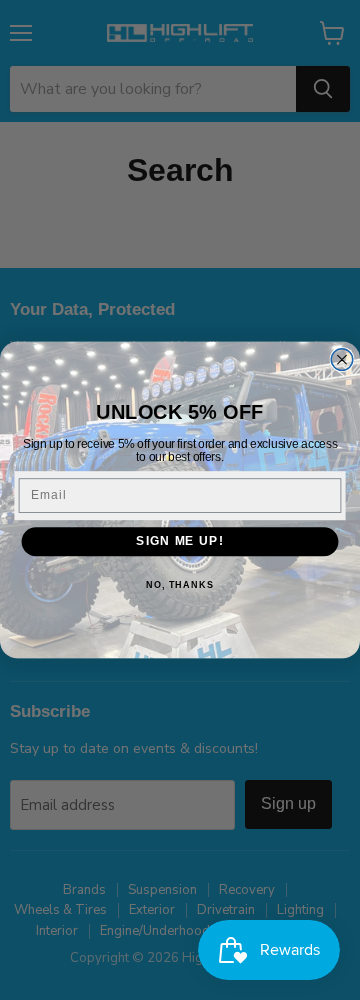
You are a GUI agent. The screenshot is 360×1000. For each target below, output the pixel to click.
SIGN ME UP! (179, 541)
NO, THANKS (180, 585)
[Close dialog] (342, 360)
